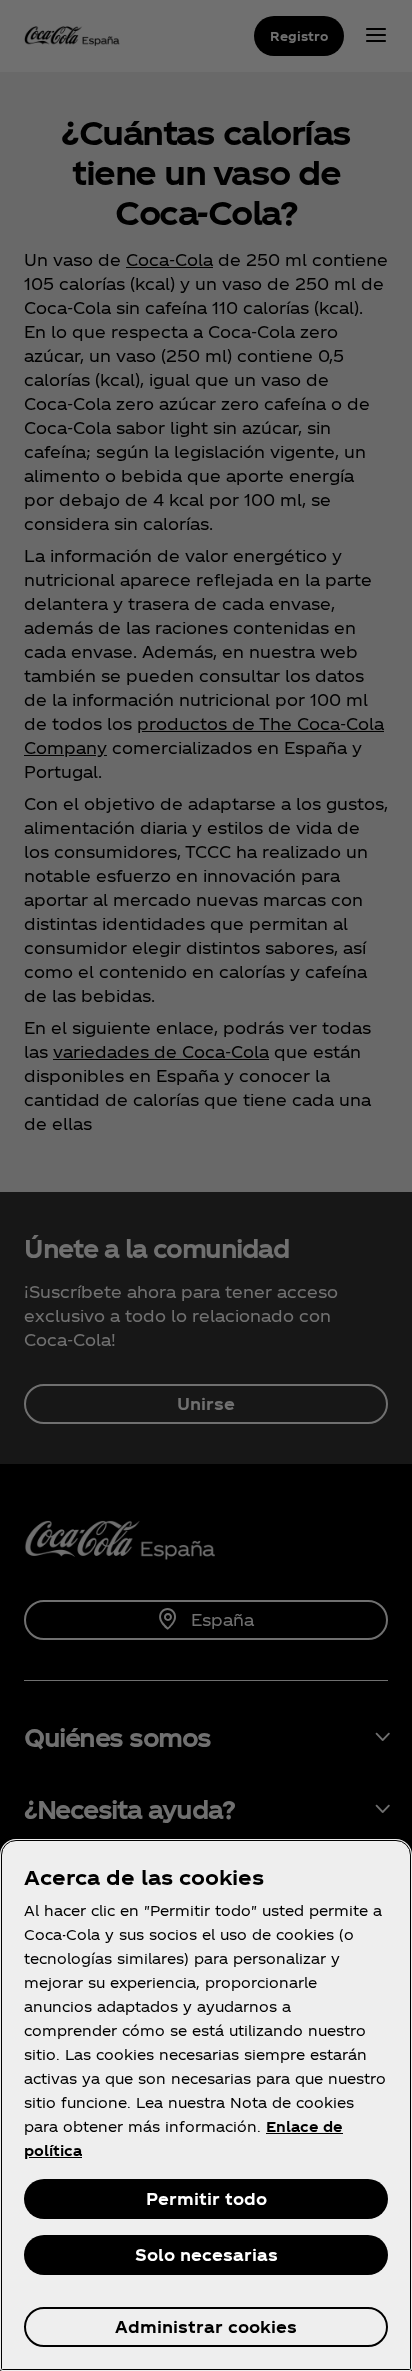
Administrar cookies (206, 2326)
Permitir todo (206, 2198)
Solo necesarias (206, 2254)
